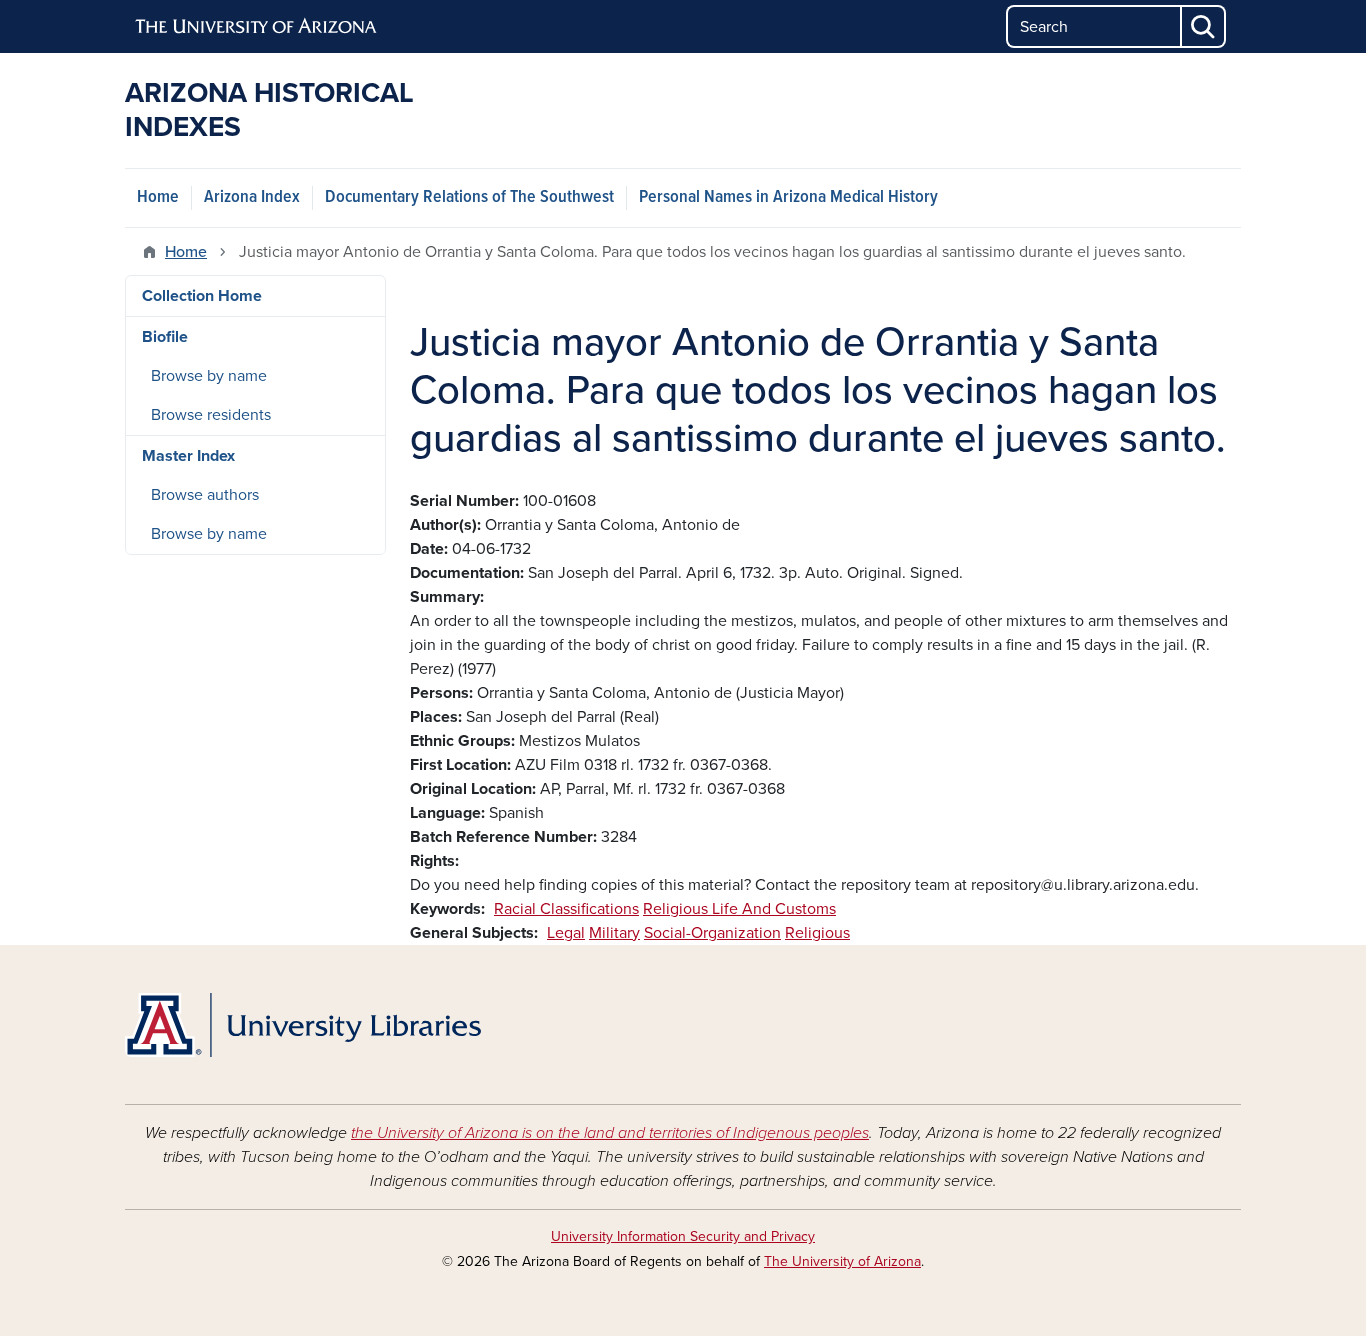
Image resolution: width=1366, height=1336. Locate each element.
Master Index (188, 456)
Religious (817, 933)
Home (158, 197)
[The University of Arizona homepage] (257, 27)
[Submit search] (1204, 26)
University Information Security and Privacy (683, 1236)
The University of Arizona (842, 1261)
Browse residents (211, 415)
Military (614, 933)
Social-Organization (712, 933)
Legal (566, 933)
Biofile (165, 337)
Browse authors (205, 495)
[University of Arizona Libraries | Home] (303, 1025)
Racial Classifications (566, 909)
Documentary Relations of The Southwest (469, 197)
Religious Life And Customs (739, 909)
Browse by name (209, 376)
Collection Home (202, 296)
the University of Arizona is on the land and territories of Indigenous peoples (610, 1133)
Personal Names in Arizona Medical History (788, 197)
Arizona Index (252, 197)
